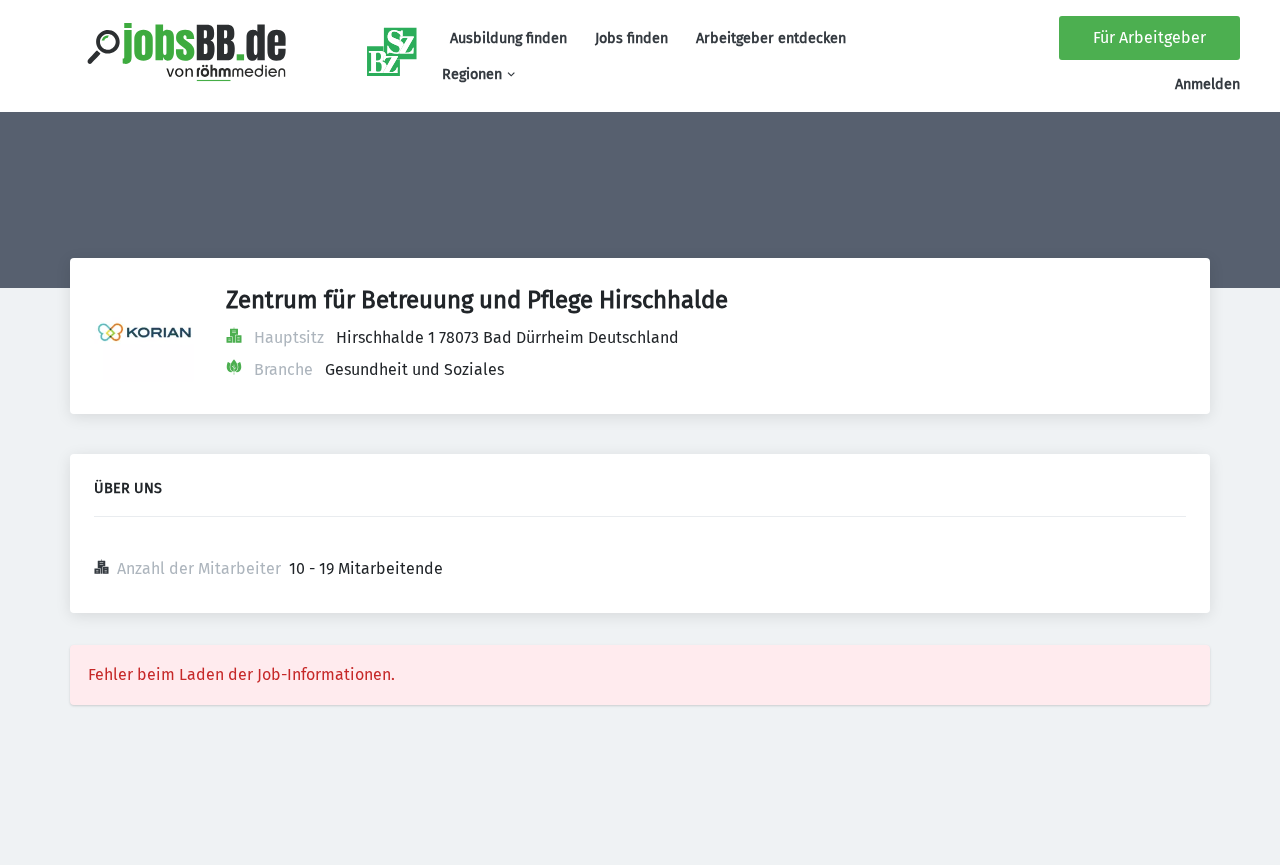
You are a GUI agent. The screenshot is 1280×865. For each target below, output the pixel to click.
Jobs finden (631, 38)
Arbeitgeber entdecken (771, 38)
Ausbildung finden (508, 38)
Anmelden (1207, 84)
